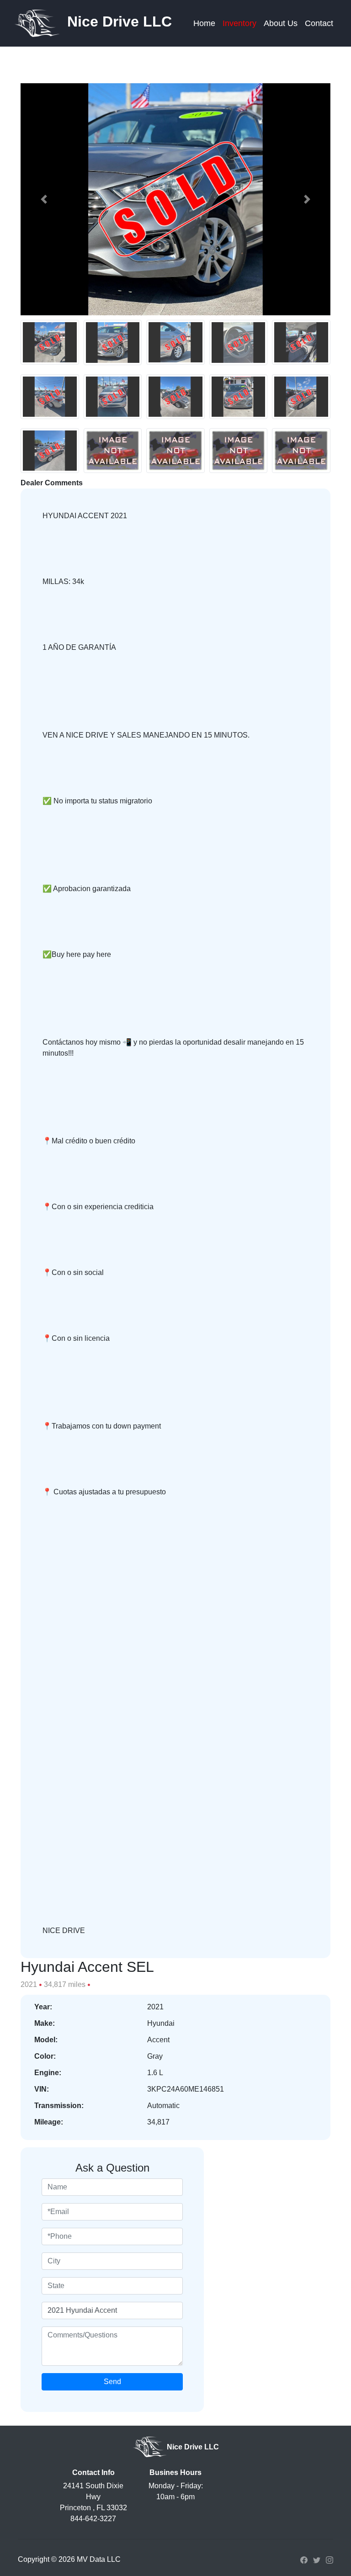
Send (112, 2382)
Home (204, 23)
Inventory (239, 23)
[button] (44, 199)
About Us (281, 23)
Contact (319, 23)
